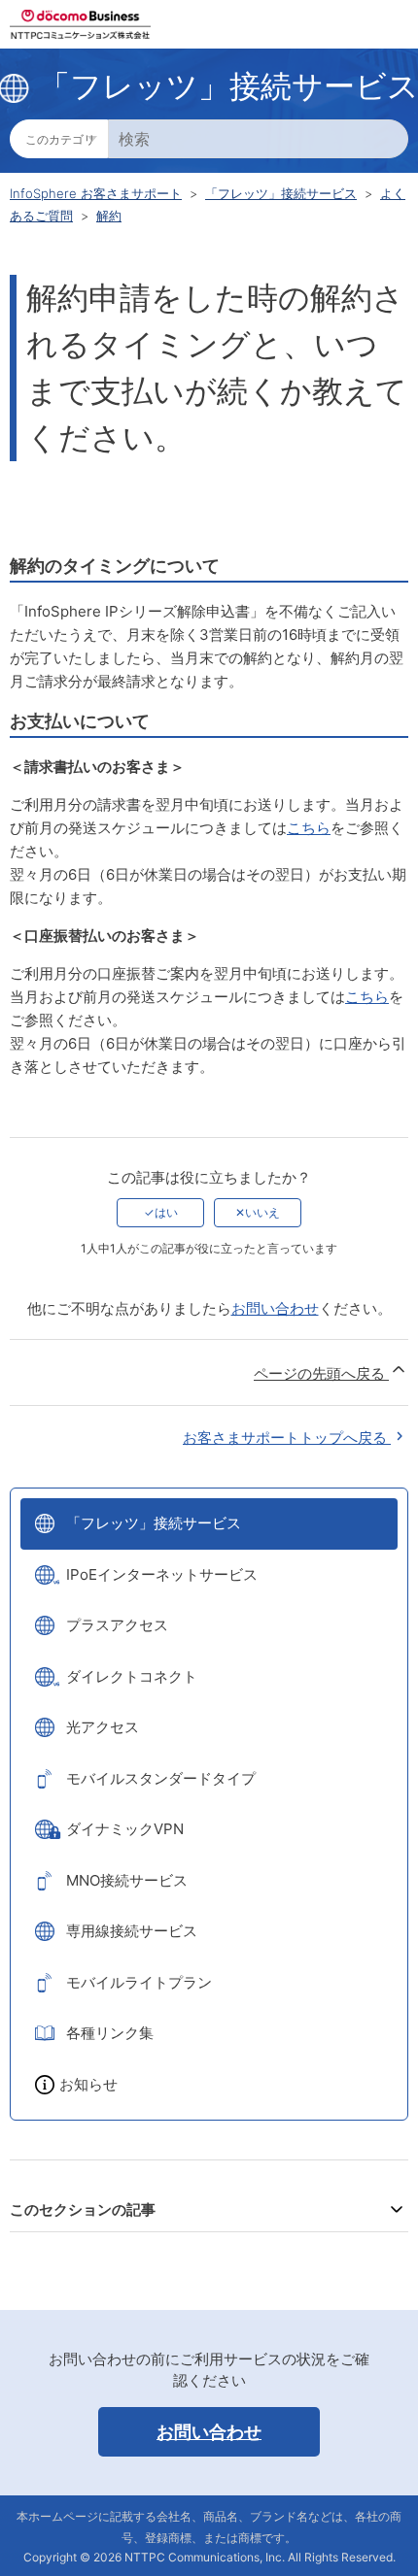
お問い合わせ (275, 1308)
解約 (109, 216)
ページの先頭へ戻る (321, 1373)
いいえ (262, 1212)
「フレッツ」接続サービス (281, 193)
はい (166, 1212)
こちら (309, 828)
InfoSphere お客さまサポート (96, 193)
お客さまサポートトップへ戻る (287, 1438)
